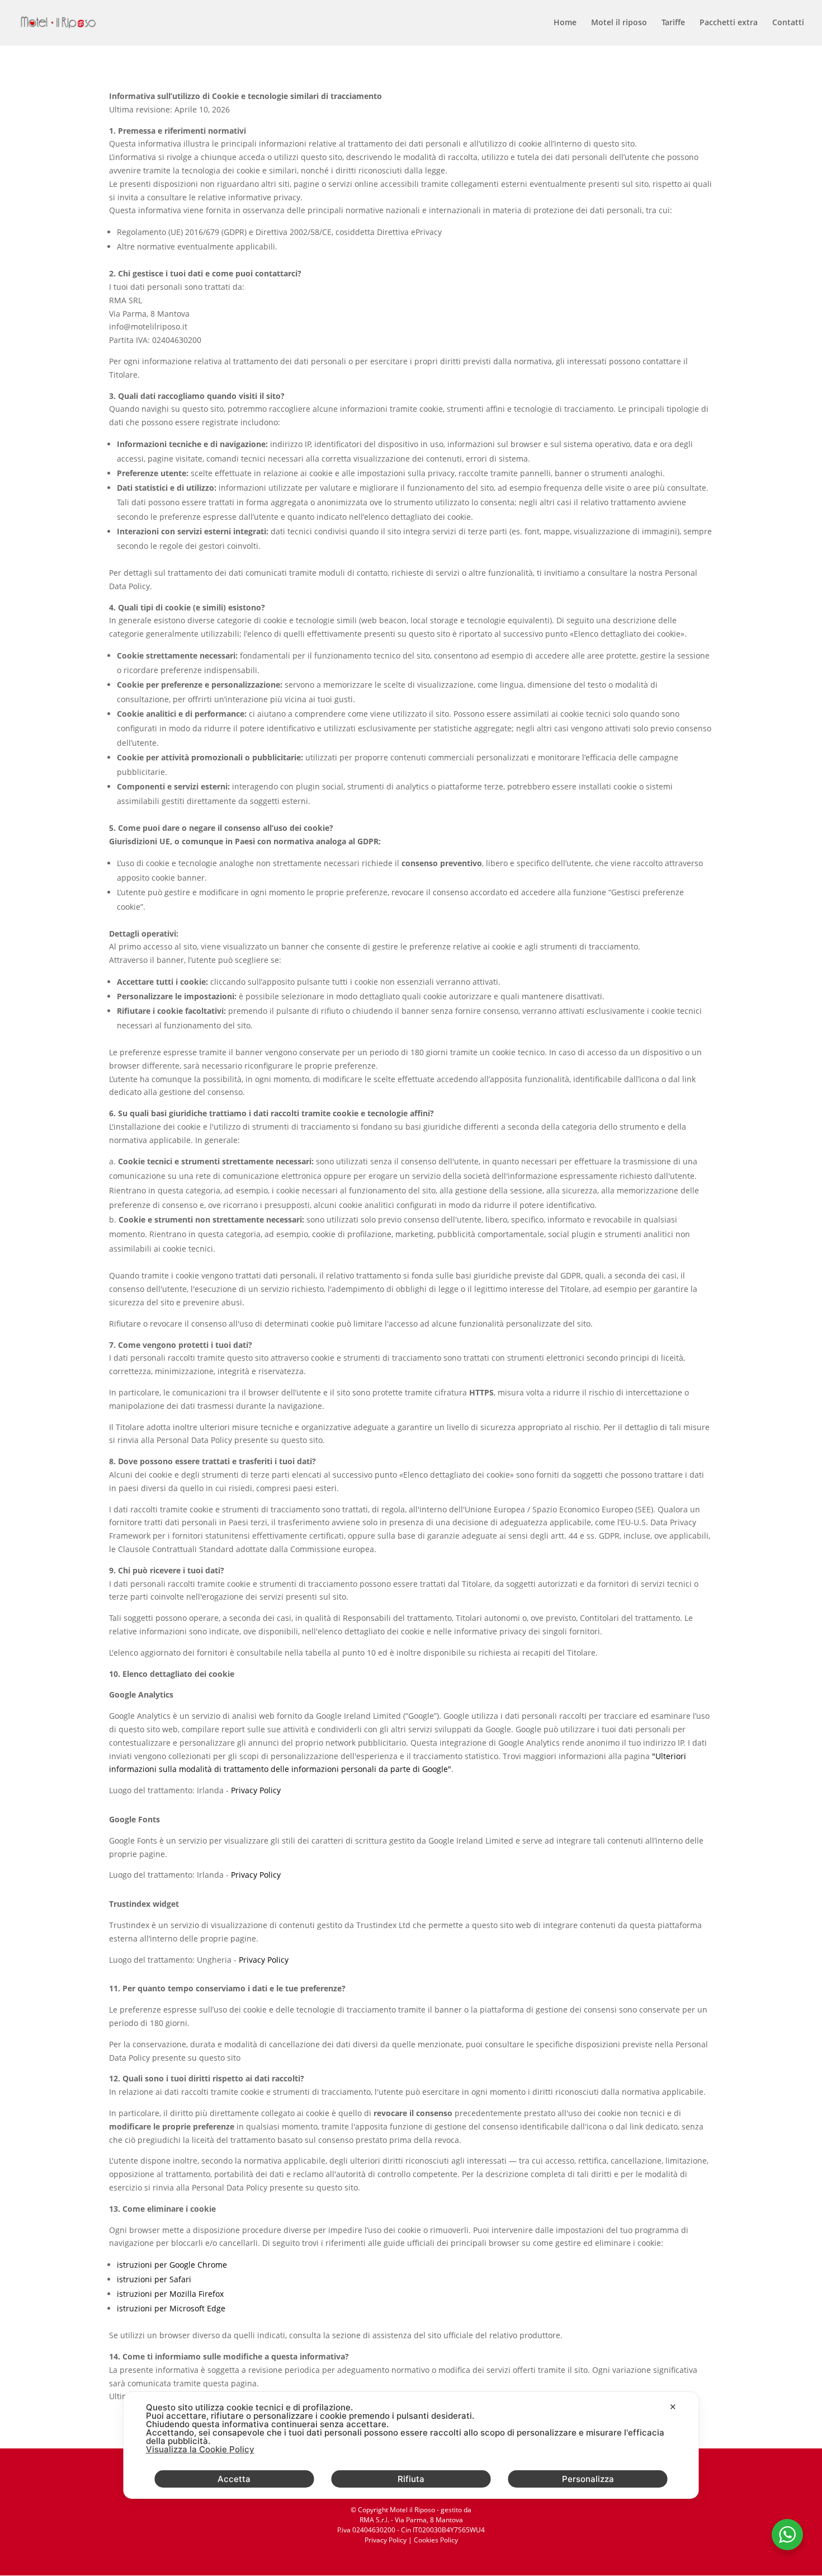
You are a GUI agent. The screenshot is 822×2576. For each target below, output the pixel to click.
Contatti (788, 23)
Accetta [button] (234, 2479)
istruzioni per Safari (154, 2279)
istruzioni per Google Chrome (172, 2265)
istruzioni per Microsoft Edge (171, 2308)
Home (565, 23)
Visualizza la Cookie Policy (200, 2449)
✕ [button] (673, 2407)
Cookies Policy (436, 2540)
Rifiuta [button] (411, 2479)
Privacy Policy (256, 1790)
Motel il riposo (619, 23)
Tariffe (673, 23)
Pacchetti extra (729, 23)
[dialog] (411, 2445)
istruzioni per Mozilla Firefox (170, 2294)
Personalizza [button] (588, 2479)
